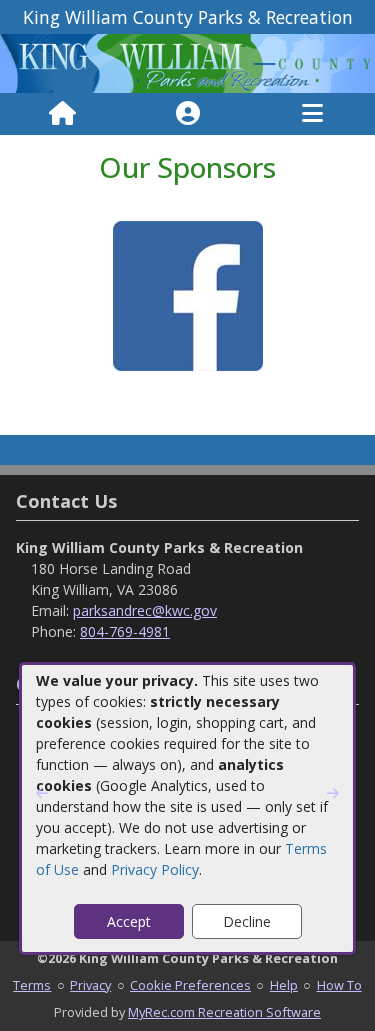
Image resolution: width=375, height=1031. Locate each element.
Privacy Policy (155, 869)
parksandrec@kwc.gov (145, 610)
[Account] (188, 114)
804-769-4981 (125, 631)
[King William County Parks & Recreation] (187, 62)
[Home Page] (62, 114)
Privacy (90, 985)
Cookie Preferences (190, 985)
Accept (129, 921)
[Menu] (312, 114)
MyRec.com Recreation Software (224, 1012)
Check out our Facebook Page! (187, 386)
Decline (247, 921)
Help (284, 985)
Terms (32, 985)
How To (339, 985)
